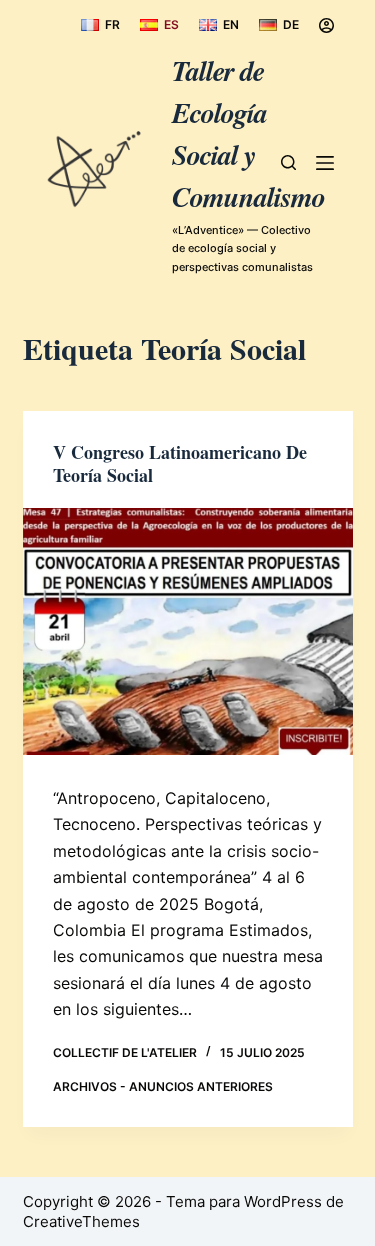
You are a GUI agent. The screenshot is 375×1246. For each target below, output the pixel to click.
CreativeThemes (81, 1221)
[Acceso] (326, 25)
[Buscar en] (288, 162)
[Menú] (325, 163)
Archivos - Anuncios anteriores (163, 1086)
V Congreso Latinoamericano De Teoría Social (180, 463)
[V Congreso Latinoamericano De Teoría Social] (188, 632)
